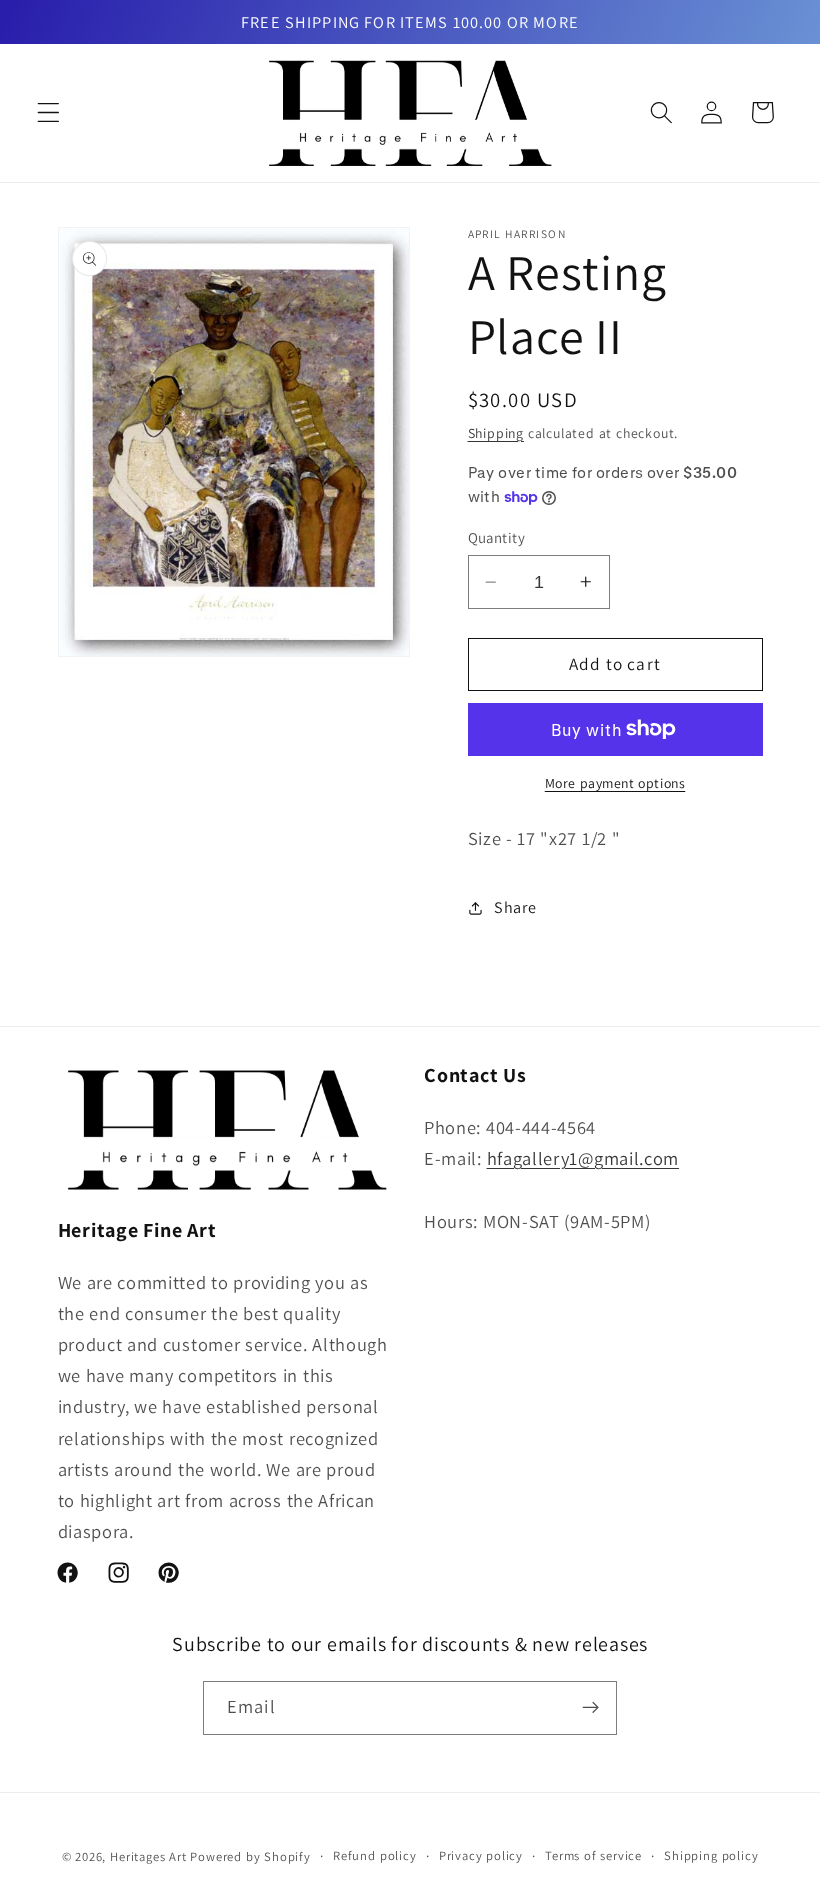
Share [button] (515, 907)
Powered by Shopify (250, 1856)
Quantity (497, 537)
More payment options (615, 783)
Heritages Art (148, 1856)
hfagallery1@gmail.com (583, 1158)
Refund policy (374, 1855)
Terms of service (593, 1855)
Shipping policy (711, 1855)
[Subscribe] (590, 1708)
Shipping (496, 433)
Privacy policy (481, 1855)
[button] (48, 112)
